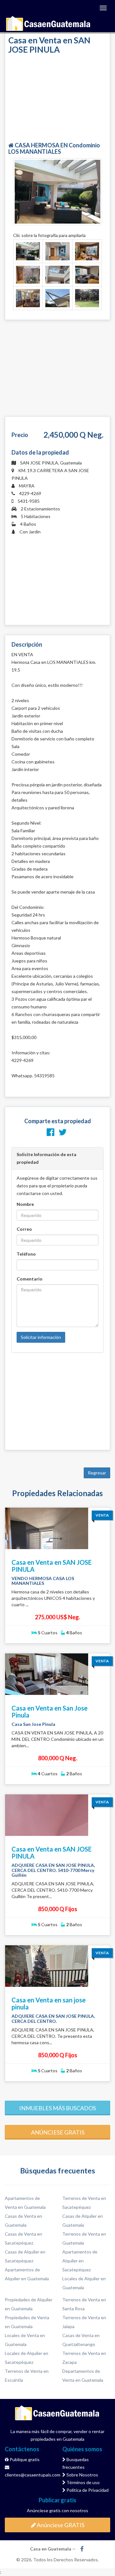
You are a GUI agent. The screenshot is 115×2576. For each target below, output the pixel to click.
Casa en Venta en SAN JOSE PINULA (52, 1566)
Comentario (30, 1279)
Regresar (97, 1473)
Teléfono (26, 1254)
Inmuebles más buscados (57, 2108)
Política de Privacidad (87, 2490)
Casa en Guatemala (49, 24)
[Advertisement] (57, 99)
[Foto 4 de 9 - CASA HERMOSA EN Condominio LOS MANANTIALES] (28, 275)
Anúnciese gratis (58, 2132)
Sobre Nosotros (82, 2475)
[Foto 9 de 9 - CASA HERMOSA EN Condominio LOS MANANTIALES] (87, 298)
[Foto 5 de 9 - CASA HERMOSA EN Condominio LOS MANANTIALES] (57, 275)
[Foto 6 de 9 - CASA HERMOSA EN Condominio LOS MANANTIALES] (87, 275)
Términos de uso (83, 2482)
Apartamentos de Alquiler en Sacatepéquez (80, 2261)
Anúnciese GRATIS (60, 2525)
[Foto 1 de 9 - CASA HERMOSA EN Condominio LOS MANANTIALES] (28, 251)
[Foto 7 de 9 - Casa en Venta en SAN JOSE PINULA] (28, 298)
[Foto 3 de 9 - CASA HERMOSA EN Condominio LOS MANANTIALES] (87, 251)
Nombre (25, 1204)
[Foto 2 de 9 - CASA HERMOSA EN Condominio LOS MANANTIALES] (57, 251)
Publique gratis (24, 2459)
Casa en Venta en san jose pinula (49, 2003)
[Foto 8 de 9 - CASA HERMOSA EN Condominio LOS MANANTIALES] (57, 298)
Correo (24, 1229)
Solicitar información (41, 1337)
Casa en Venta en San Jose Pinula (50, 1711)
